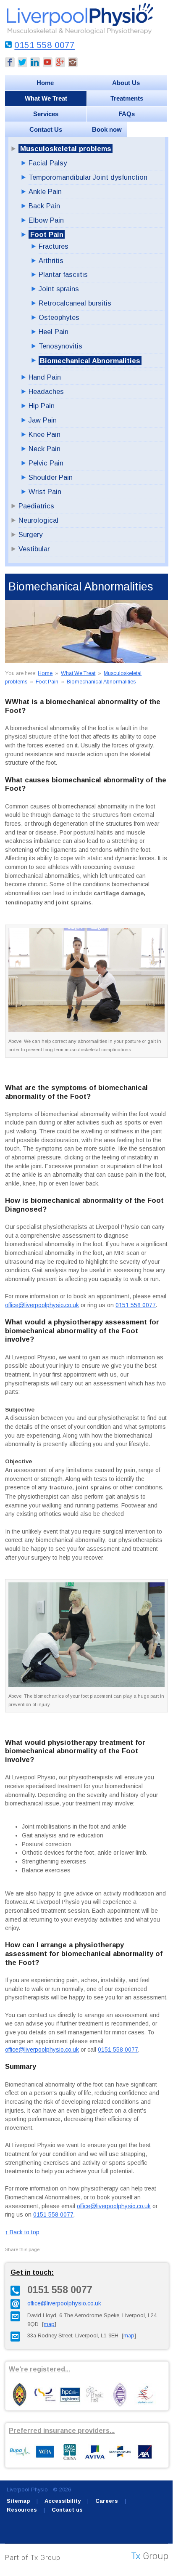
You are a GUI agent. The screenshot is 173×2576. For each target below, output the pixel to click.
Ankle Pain (45, 191)
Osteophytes (59, 317)
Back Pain (44, 206)
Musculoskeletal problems (66, 149)
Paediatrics (36, 506)
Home (45, 83)
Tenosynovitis (60, 346)
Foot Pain (47, 234)
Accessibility (63, 2501)
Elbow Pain (46, 220)
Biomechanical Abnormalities (90, 360)
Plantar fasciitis (63, 274)
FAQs (127, 114)
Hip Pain (42, 406)
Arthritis (51, 261)
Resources (22, 2510)
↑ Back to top (22, 2232)
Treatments (127, 98)
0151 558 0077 (45, 45)
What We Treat (46, 98)
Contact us (67, 2510)
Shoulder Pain (51, 477)
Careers (107, 2501)
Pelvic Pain (46, 463)
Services (46, 114)
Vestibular (34, 549)
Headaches (46, 391)
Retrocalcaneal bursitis (75, 303)
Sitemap (18, 2501)
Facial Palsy (48, 163)
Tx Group (46, 2558)
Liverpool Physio (27, 2490)
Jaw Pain (43, 420)
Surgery (30, 534)
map (49, 2324)
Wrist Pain (45, 492)
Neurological (38, 520)
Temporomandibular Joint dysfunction (88, 177)
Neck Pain (45, 449)
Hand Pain (45, 377)
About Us (126, 83)
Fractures (54, 246)
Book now (107, 129)
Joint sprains (59, 289)
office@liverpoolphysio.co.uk (42, 1305)
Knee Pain (45, 434)
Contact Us (46, 129)
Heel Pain (54, 332)
